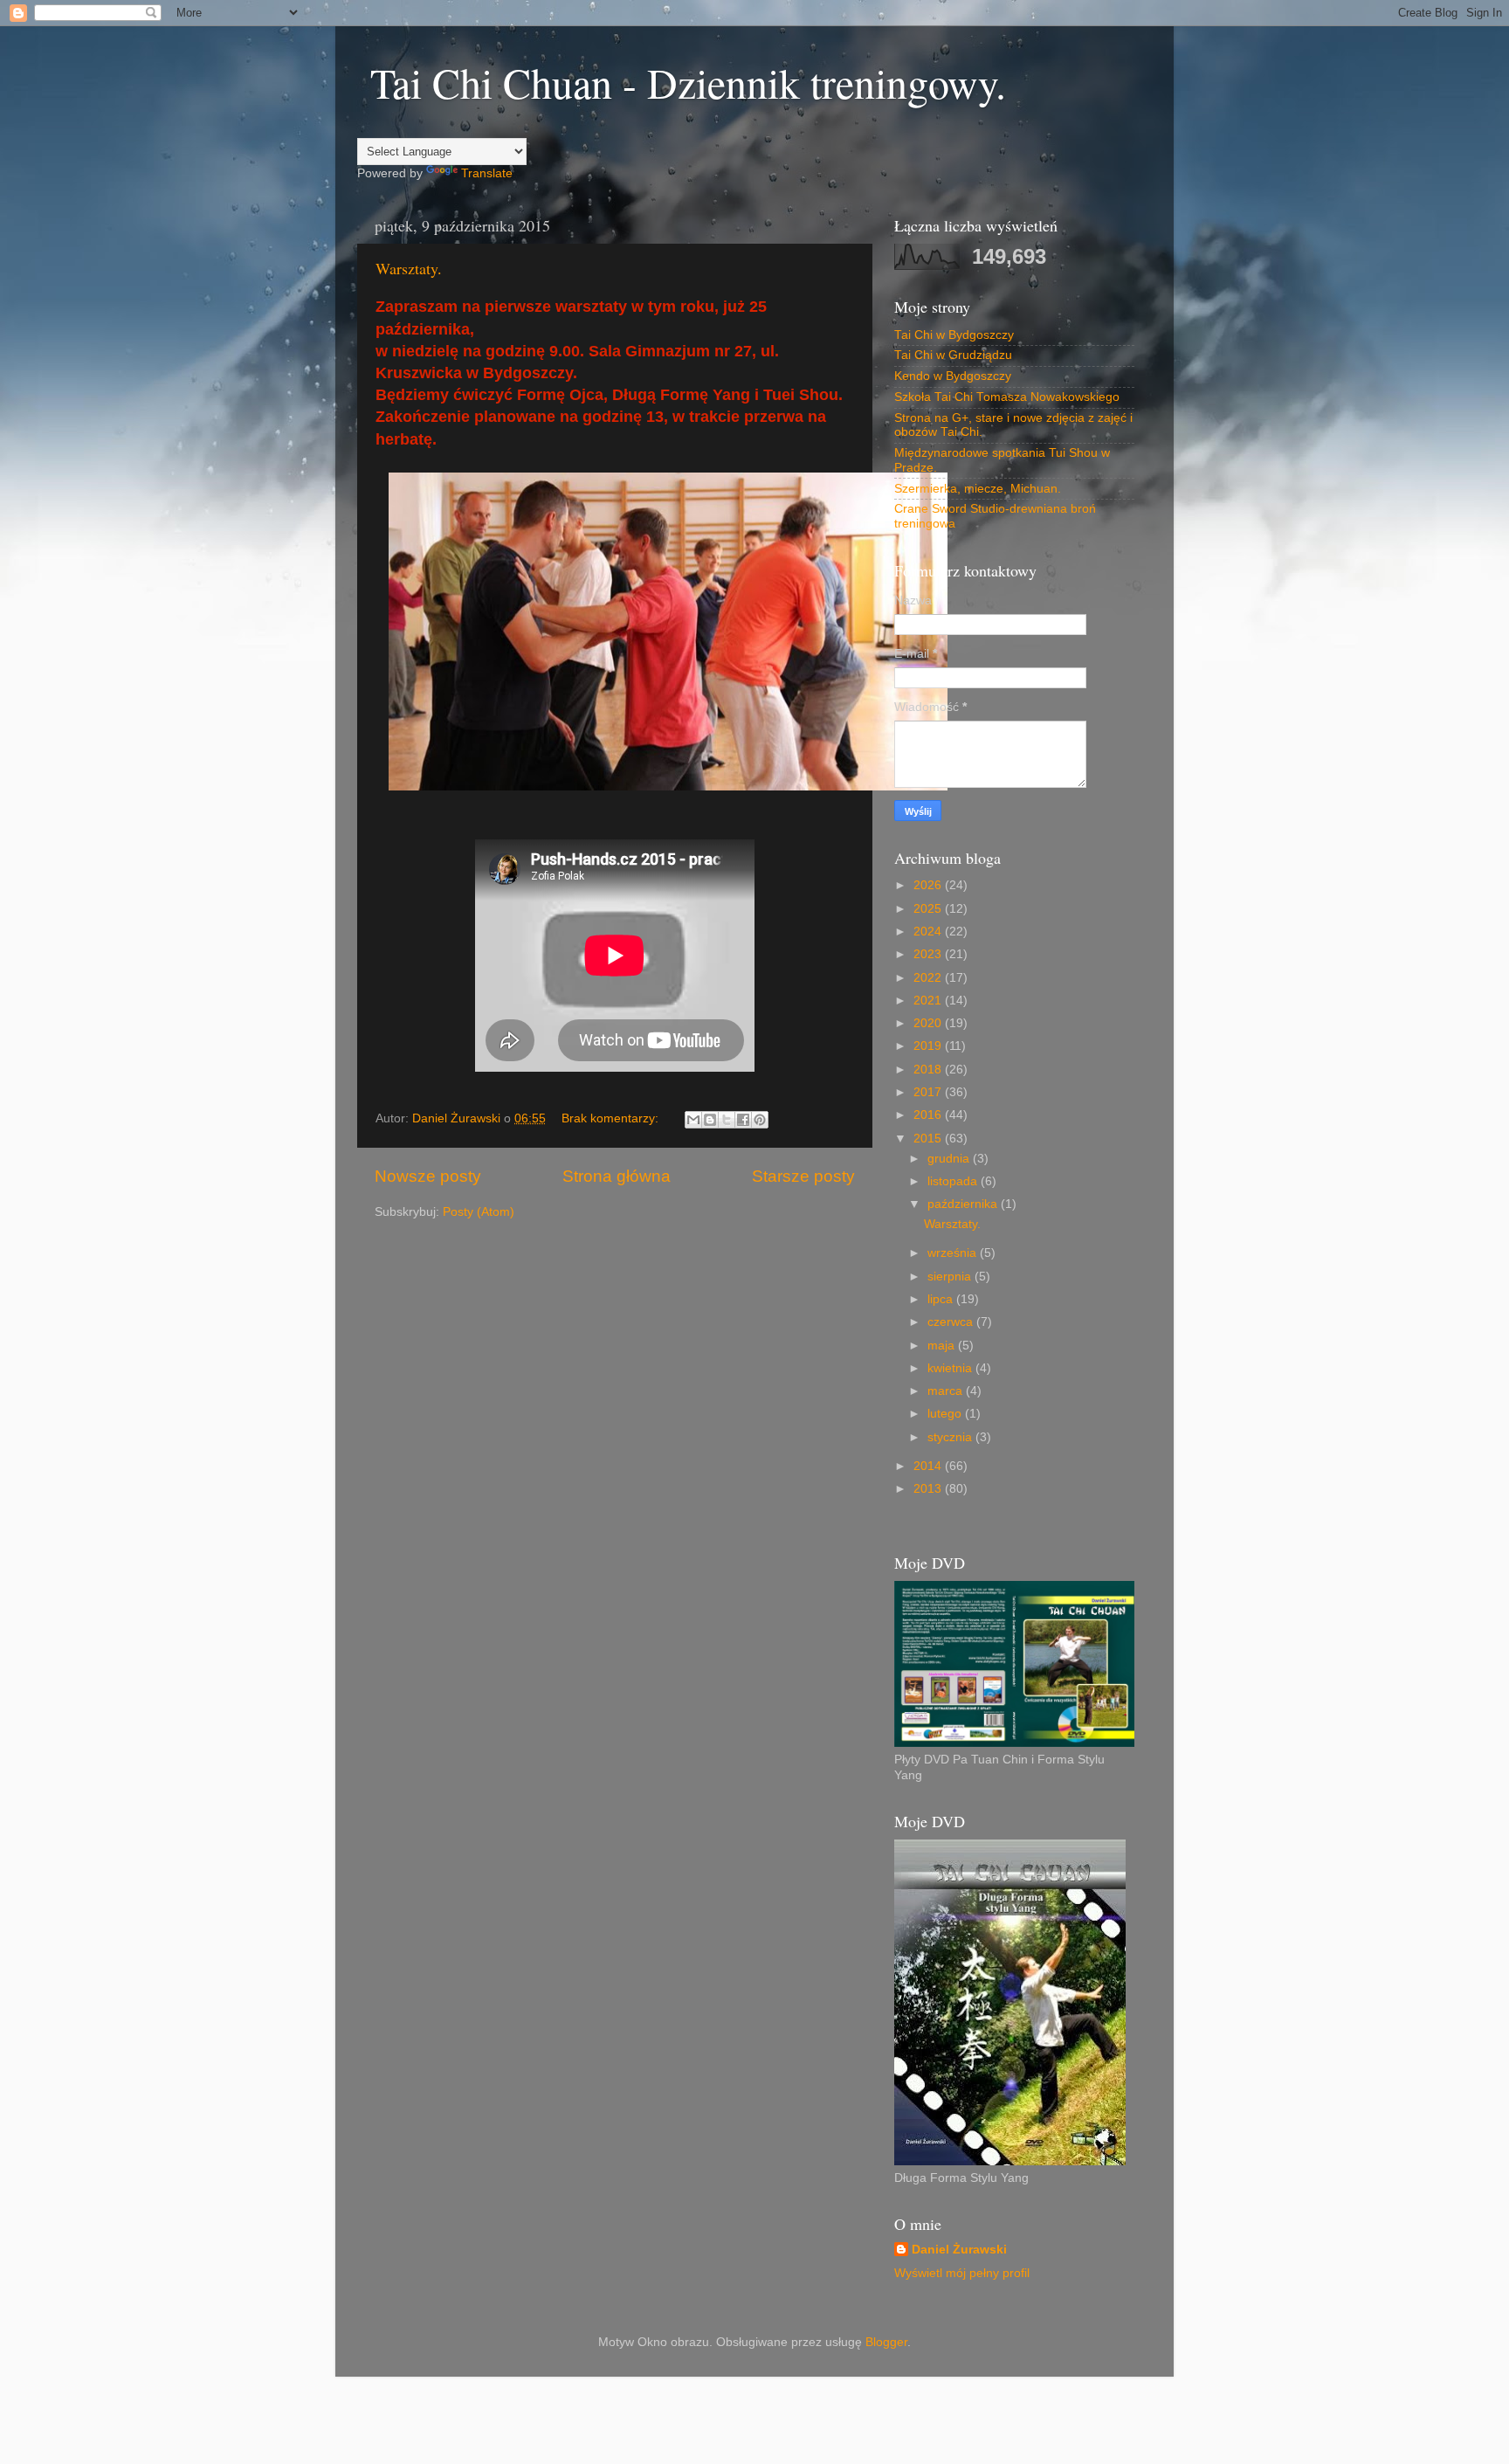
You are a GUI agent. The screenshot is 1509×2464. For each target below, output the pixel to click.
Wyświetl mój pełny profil (962, 2273)
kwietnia (951, 1368)
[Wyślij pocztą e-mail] (693, 1120)
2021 (929, 1001)
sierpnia (951, 1277)
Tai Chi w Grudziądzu (953, 355)
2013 (929, 1489)
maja (943, 1346)
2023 (929, 954)
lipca (942, 1299)
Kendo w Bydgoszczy (953, 376)
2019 (929, 1046)
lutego (946, 1414)
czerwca (952, 1322)
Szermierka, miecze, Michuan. (978, 489)
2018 (929, 1070)
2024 (929, 932)
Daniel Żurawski (959, 2250)
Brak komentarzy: (612, 1118)
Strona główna (617, 1176)
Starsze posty (803, 1176)
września (954, 1253)
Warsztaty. (409, 268)
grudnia (950, 1159)
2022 (929, 978)
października (964, 1204)
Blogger (886, 2342)
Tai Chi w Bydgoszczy (954, 335)
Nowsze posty (428, 1176)
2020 (929, 1023)
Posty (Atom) (479, 1212)
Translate (487, 173)
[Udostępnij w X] (727, 1120)
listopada (954, 1181)
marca (947, 1391)
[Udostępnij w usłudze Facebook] (743, 1120)
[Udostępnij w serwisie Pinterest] (760, 1120)
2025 (929, 909)
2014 (929, 1466)
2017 (929, 1092)
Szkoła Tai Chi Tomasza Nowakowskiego (1007, 397)
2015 (929, 1139)
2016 (929, 1115)
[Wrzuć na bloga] (710, 1120)
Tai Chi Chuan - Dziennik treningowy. (688, 82)
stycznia (951, 1437)
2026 (929, 885)
